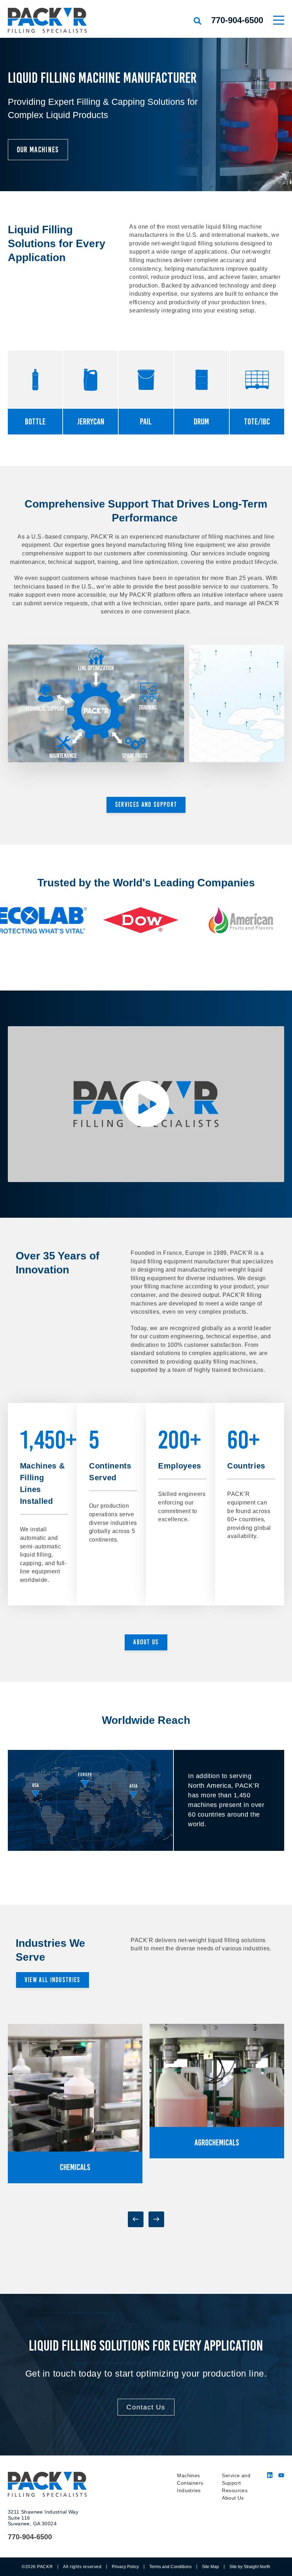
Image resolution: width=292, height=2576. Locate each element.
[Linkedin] (270, 2476)
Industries (189, 2490)
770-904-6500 (237, 20)
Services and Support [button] (146, 805)
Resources (235, 2490)
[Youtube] (281, 2476)
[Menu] (279, 20)
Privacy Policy (125, 2567)
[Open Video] (146, 1104)
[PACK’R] (61, 20)
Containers (190, 2483)
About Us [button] (146, 1642)
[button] (136, 2219)
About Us (233, 2498)
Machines (188, 2475)
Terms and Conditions (170, 2567)
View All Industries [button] (53, 1980)
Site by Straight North (250, 2567)
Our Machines (38, 150)
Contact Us (146, 2407)
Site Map (210, 2567)
